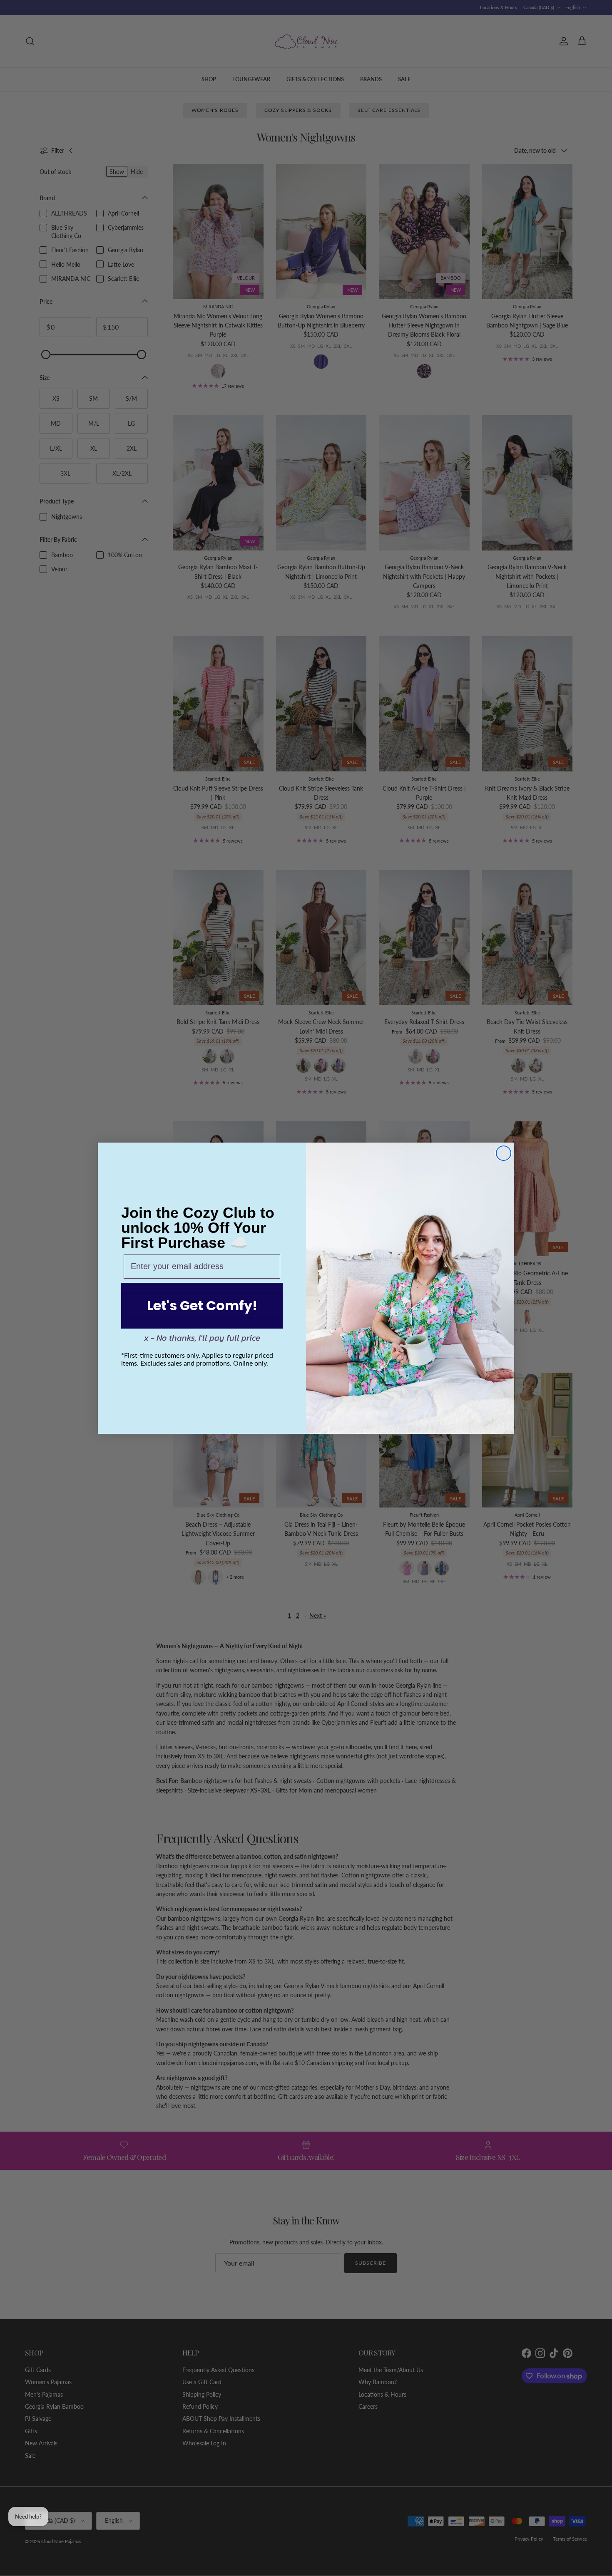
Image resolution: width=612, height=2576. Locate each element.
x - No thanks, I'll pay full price (202, 1338)
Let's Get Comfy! (202, 1305)
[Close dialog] (504, 1153)
